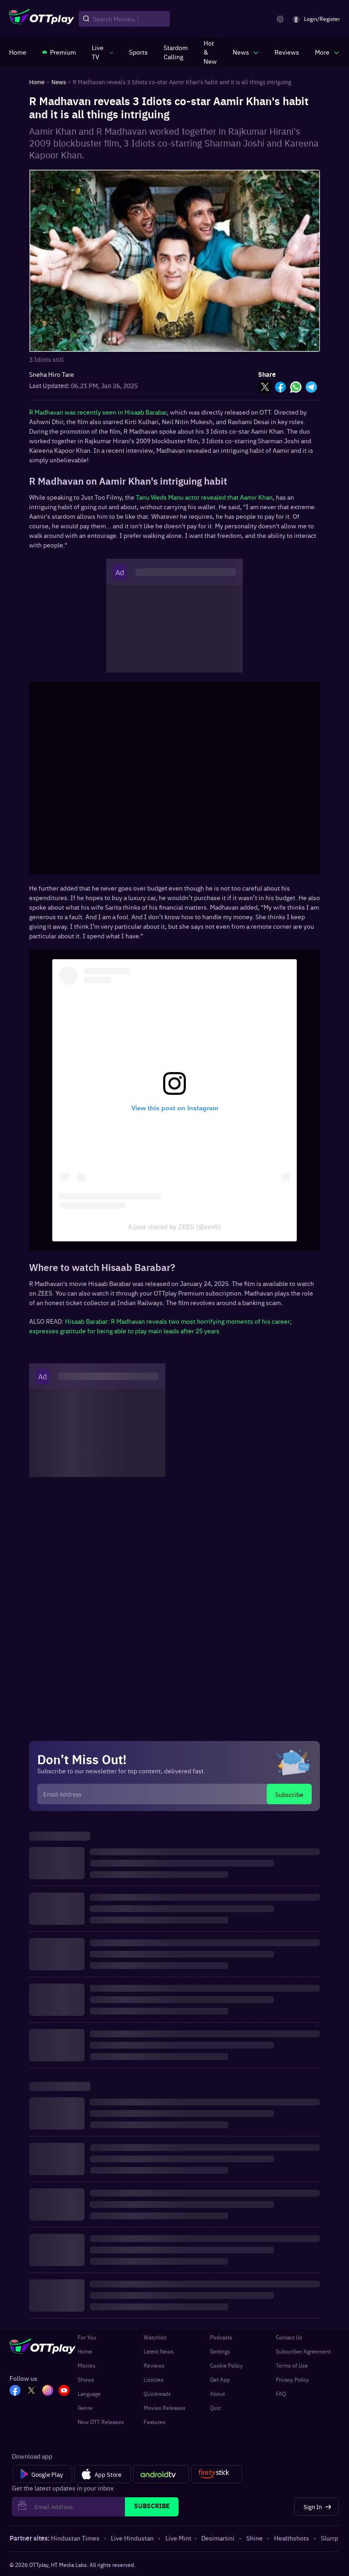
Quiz (215, 2408)
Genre (85, 2408)
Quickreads (157, 2394)
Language (89, 2394)
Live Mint (178, 2538)
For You (87, 2337)
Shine (254, 2538)
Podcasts (221, 2337)
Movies (87, 2365)
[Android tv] (161, 2474)
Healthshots (292, 2538)
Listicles (154, 2379)
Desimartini (218, 2538)
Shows (86, 2379)
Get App (220, 2379)
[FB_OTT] (15, 2391)
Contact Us (289, 2337)
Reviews (154, 2365)
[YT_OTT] (64, 2391)
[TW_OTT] (31, 2391)
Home (85, 2351)
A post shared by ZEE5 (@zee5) (174, 1227)
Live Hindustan (132, 2538)
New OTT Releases (101, 2422)
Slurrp (329, 2538)
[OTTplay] (42, 19)
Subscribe (289, 1794)
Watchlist (155, 2337)
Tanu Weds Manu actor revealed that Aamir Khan (204, 497)
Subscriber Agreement (303, 2351)
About (217, 2394)
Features (155, 2422)
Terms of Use (292, 2365)
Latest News (159, 2351)
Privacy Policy (292, 2379)
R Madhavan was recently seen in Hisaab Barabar (98, 412)
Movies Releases (165, 2408)
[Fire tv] (217, 2474)
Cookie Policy (226, 2365)
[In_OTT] (48, 2391)
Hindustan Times (75, 2538)
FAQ (281, 2394)
